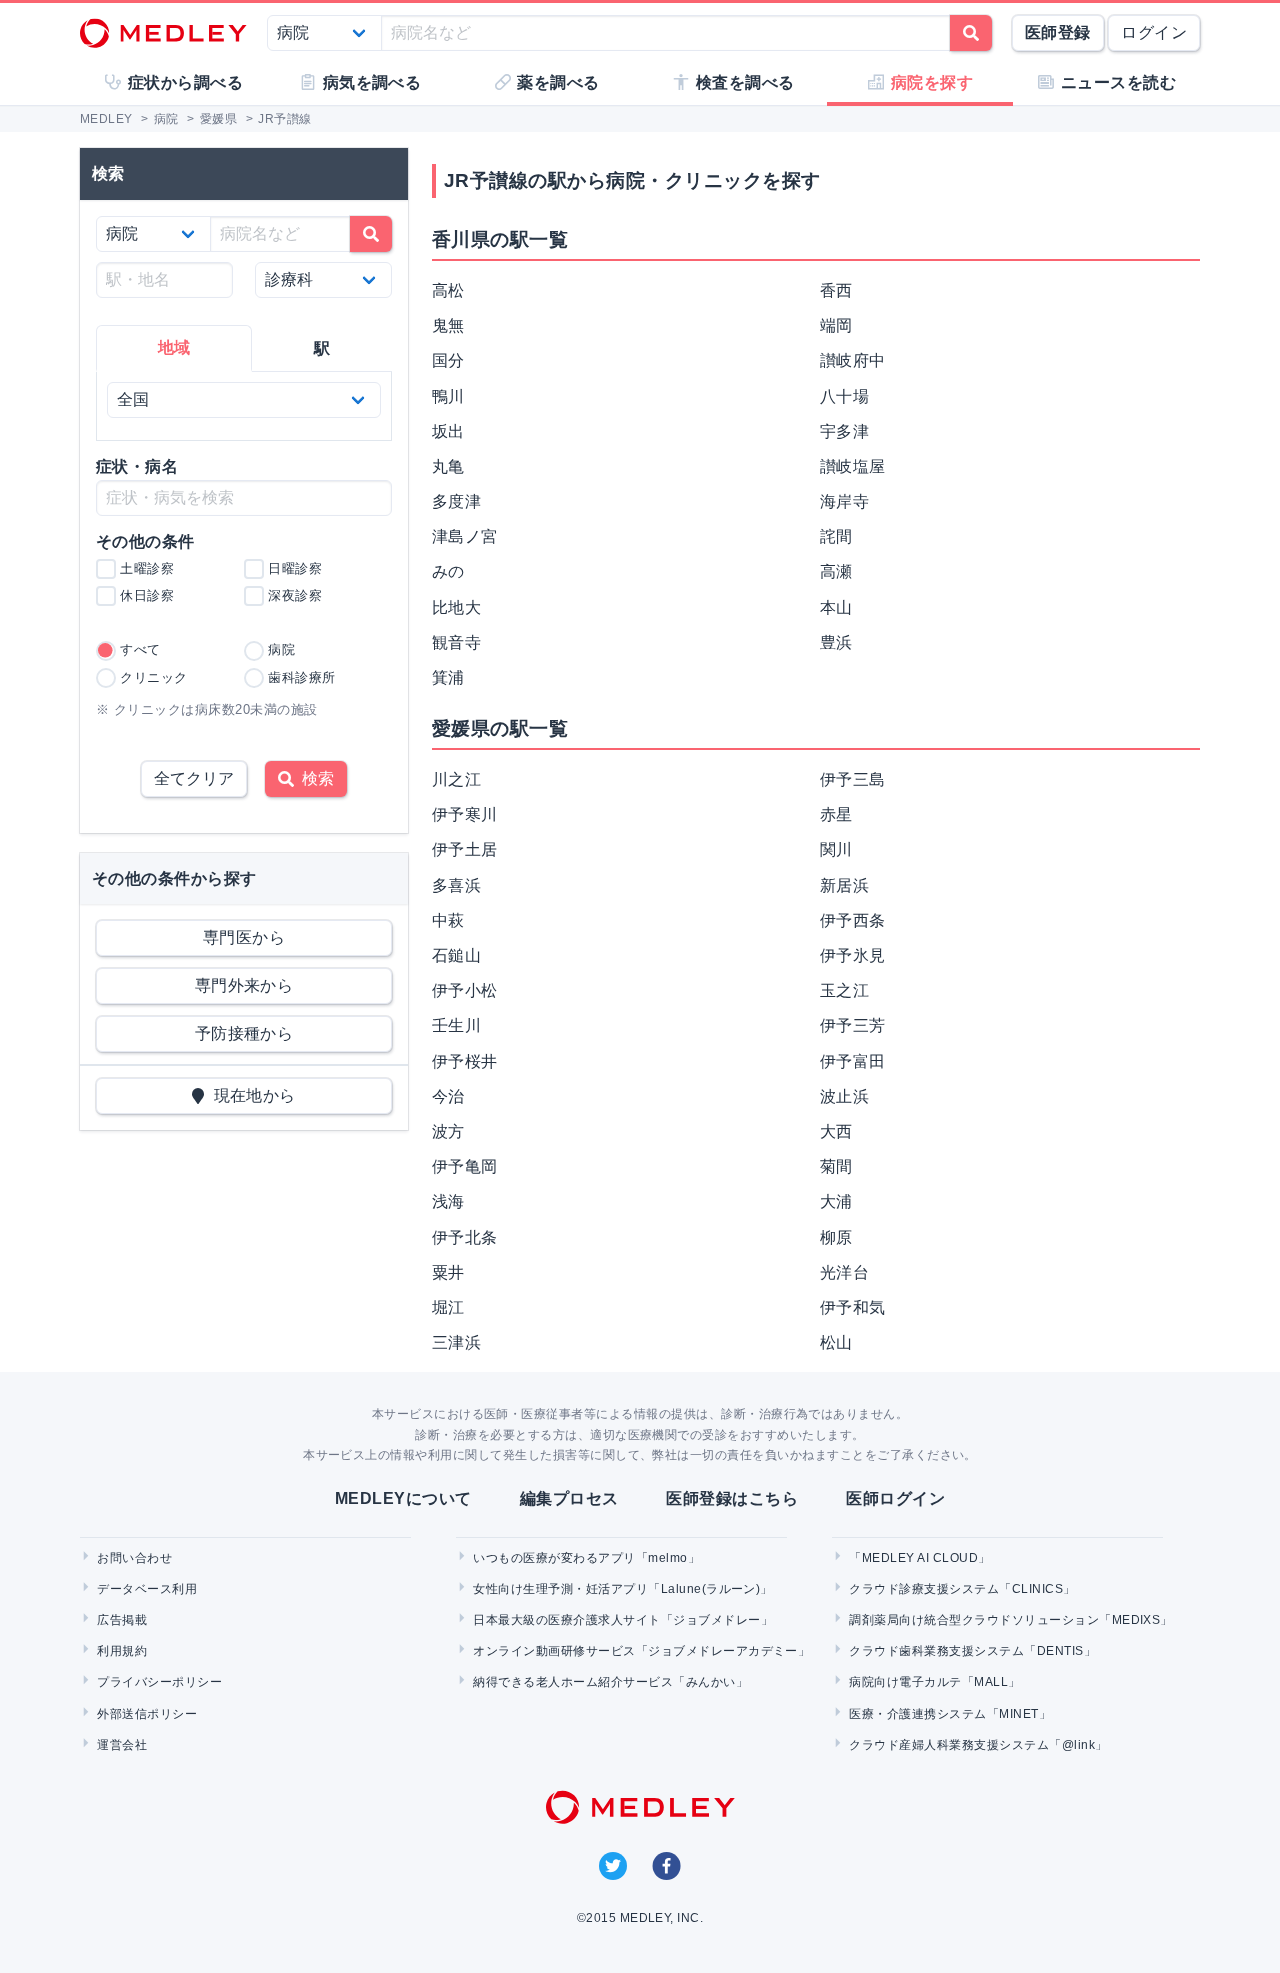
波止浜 (844, 1096)
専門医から (244, 937)
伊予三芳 (853, 1025)
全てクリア (194, 778)
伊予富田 (853, 1061)
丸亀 (448, 466)
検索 (314, 778)
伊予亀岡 (465, 1166)
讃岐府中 (853, 360)
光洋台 (844, 1272)
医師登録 (1058, 32)
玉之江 (844, 990)
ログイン (1154, 32)
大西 (836, 1131)
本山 (836, 607)
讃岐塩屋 (853, 466)
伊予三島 (853, 779)
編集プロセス (569, 1498)
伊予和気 (853, 1307)
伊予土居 (465, 849)
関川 (836, 849)
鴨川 (448, 396)
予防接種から (244, 1033)
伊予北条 (465, 1237)
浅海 (448, 1201)
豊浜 (836, 642)
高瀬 (836, 571)
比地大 (456, 607)
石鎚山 (456, 955)
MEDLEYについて (403, 1498)
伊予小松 (465, 990)
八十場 (844, 396)
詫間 (836, 536)
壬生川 (456, 1025)
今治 (448, 1096)
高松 (448, 290)
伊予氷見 (853, 955)
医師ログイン (895, 1498)
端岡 (836, 325)
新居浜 (844, 885)
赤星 (836, 814)
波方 (448, 1131)
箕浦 (448, 677)
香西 (836, 290)
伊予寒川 (465, 814)
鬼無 (448, 325)
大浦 (836, 1201)
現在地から (250, 1095)
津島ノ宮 (465, 536)
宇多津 (844, 431)
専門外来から (244, 985)
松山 (836, 1342)
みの (448, 571)
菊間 (836, 1166)
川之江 (456, 779)
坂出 (448, 431)
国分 (448, 360)
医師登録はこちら (732, 1498)
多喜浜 (456, 885)
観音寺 (456, 642)
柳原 (836, 1237)
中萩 (448, 920)
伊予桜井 (465, 1061)
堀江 (448, 1307)
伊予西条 (853, 920)
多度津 (456, 501)
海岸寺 (844, 501)
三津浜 (456, 1342)
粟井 (448, 1272)
